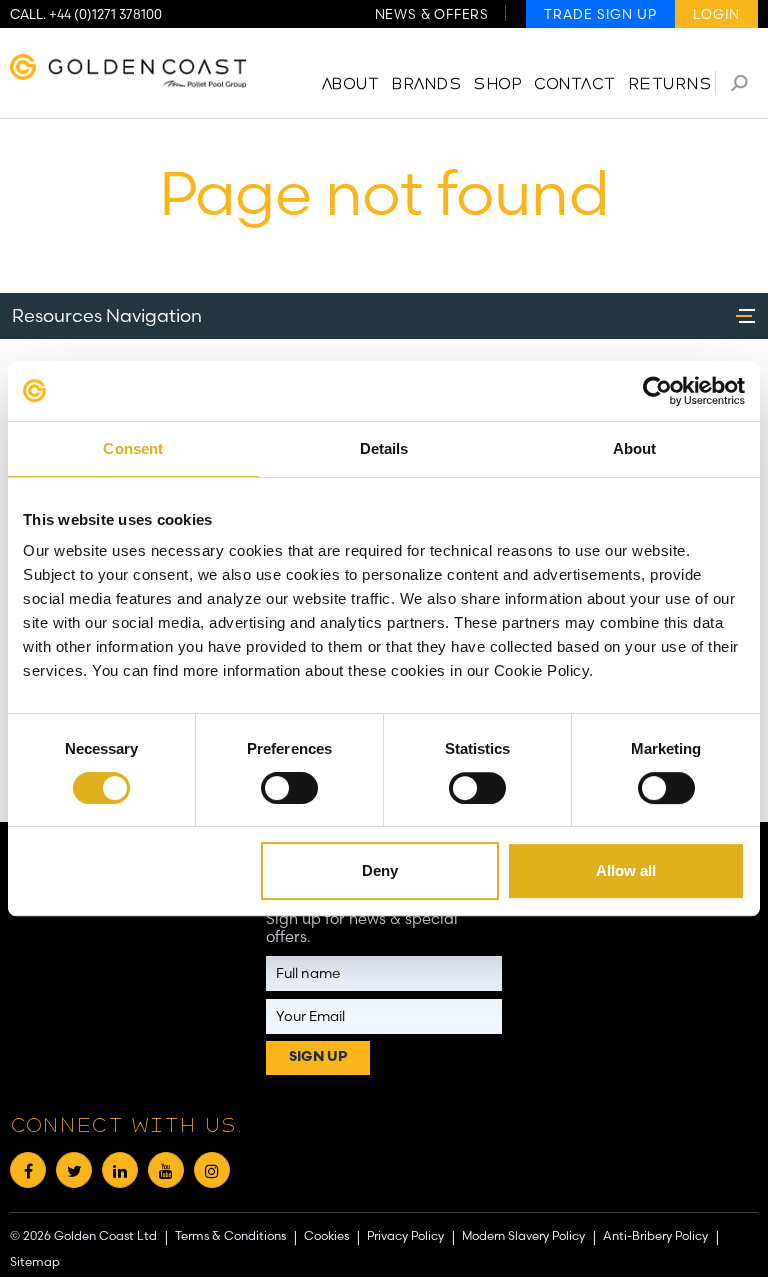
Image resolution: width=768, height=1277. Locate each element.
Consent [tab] (133, 448)
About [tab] (635, 448)
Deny (380, 870)
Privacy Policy (405, 1234)
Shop (497, 85)
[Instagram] (212, 1170)
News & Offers (432, 14)
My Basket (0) (687, 45)
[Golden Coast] (128, 74)
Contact (574, 85)
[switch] (289, 788)
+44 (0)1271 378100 (105, 14)
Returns (670, 85)
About (350, 85)
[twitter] (74, 1170)
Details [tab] (384, 448)
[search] (739, 82)
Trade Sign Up (600, 14)
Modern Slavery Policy (523, 1234)
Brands (426, 85)
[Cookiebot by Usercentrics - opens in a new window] (657, 391)
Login (716, 14)
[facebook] (28, 1170)
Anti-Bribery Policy (655, 1234)
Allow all (626, 870)
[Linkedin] (120, 1170)
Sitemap (35, 1261)
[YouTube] (166, 1170)
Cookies (326, 1234)
